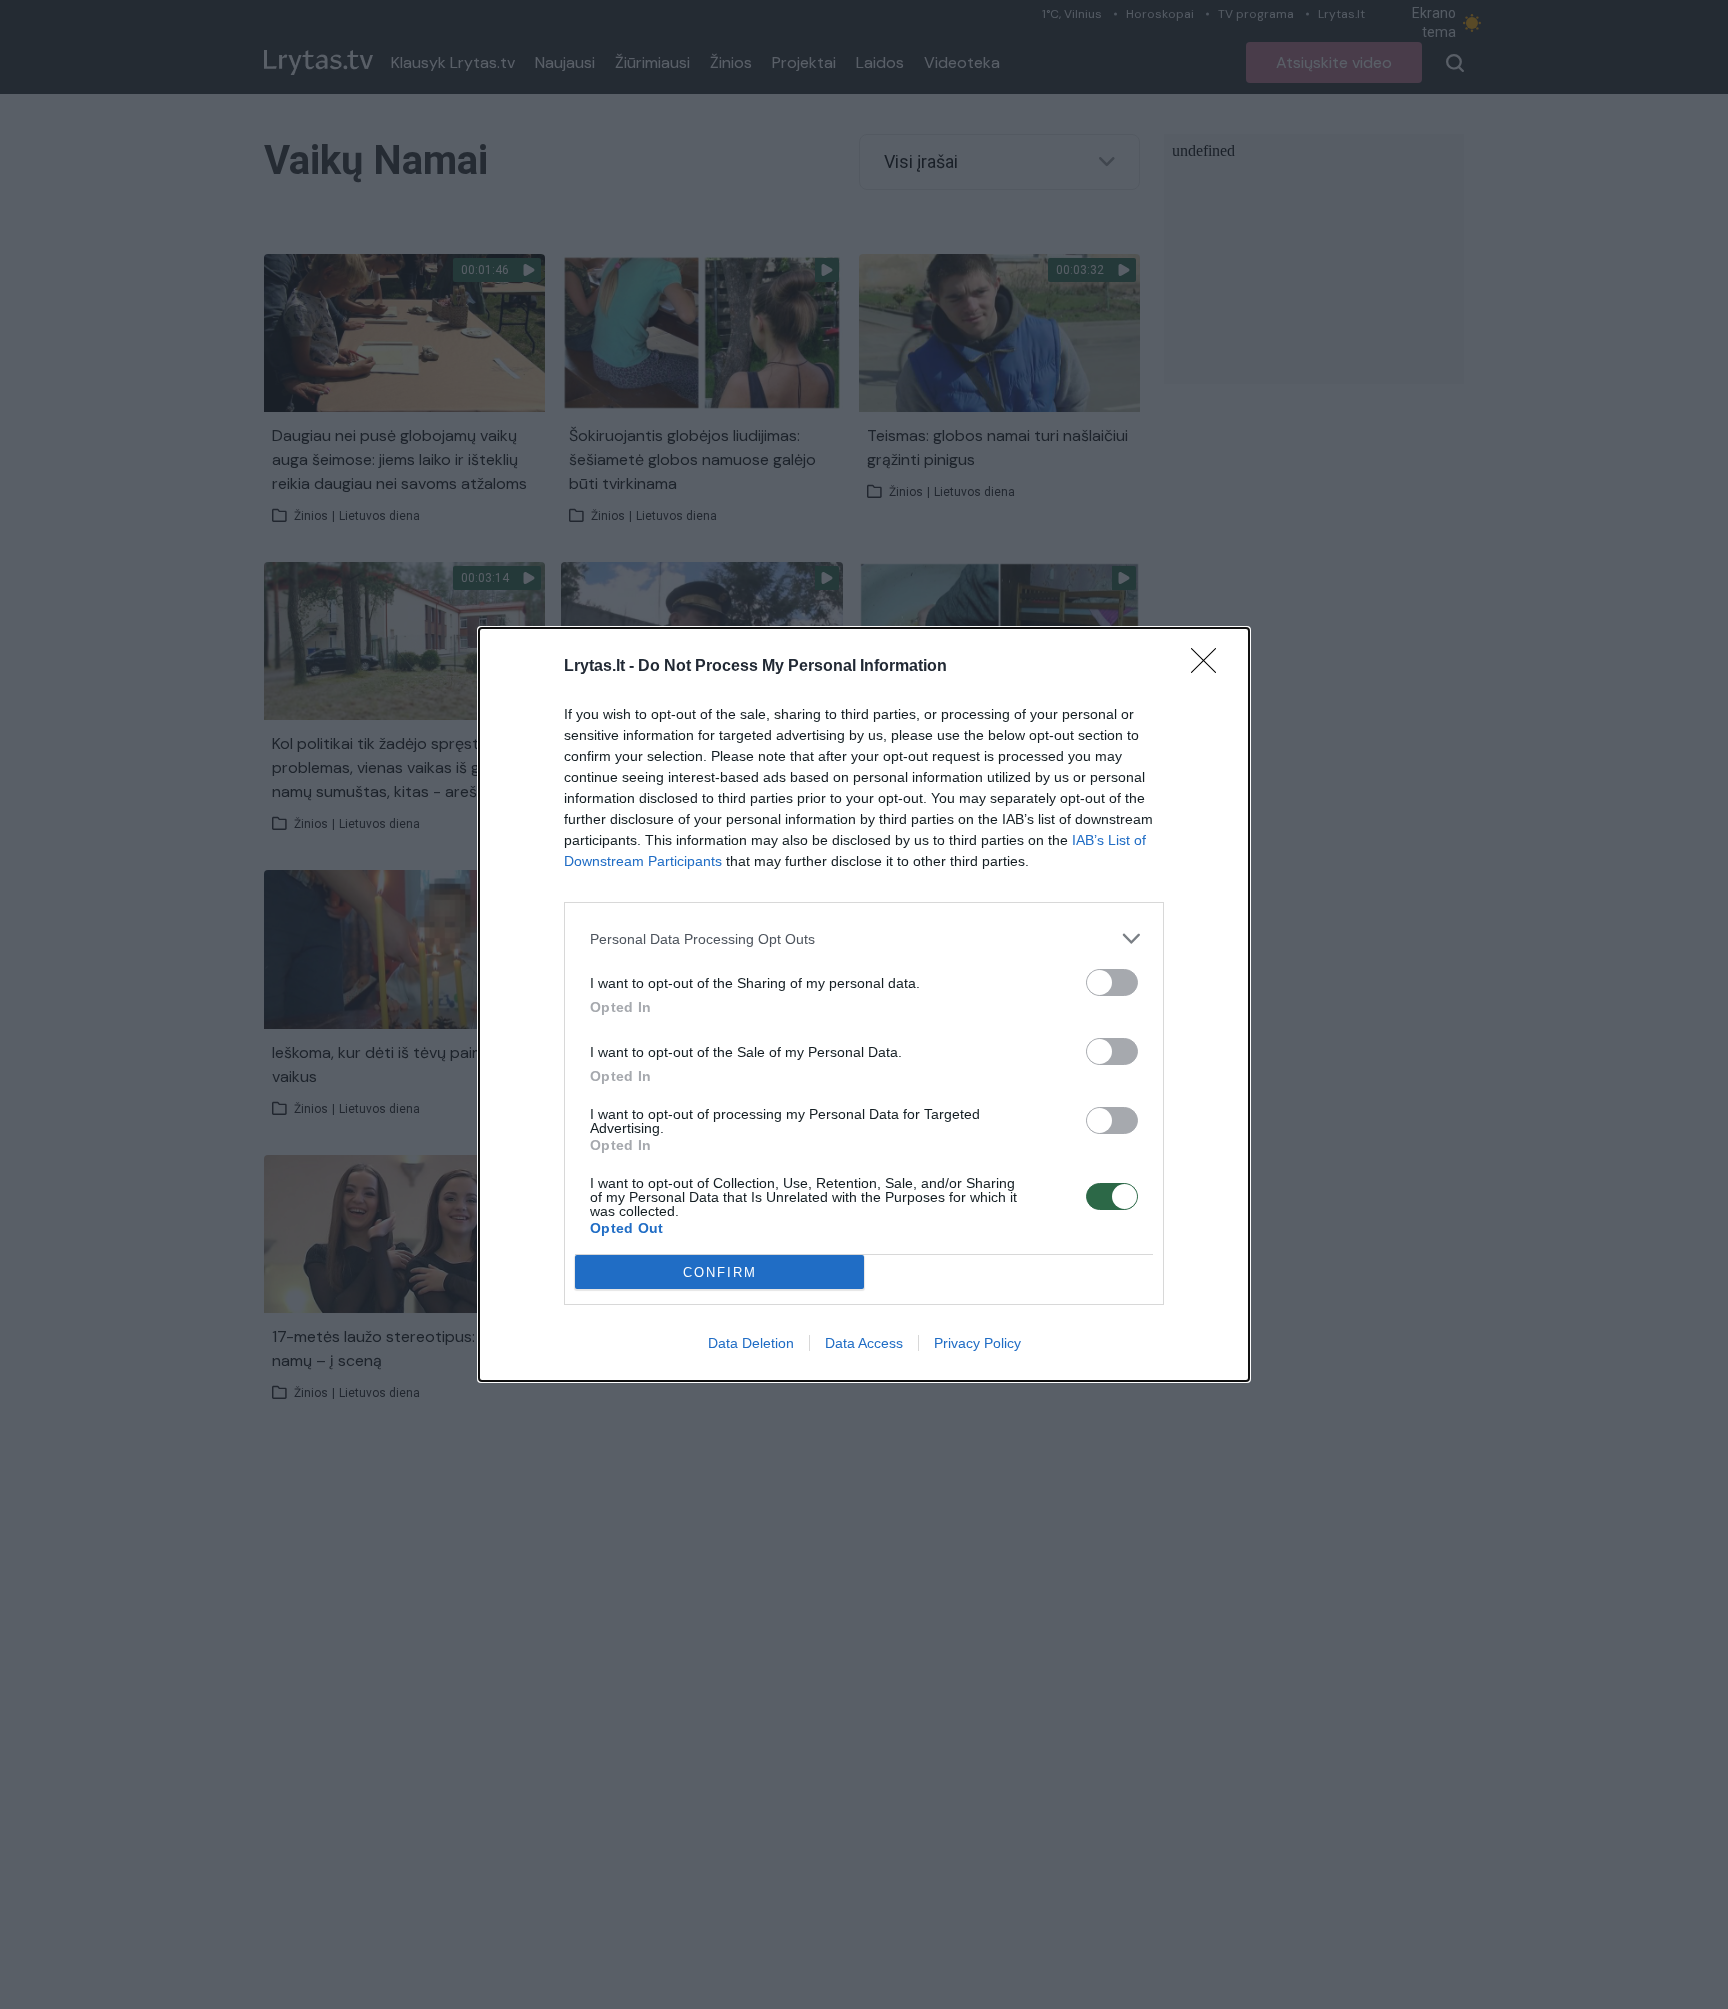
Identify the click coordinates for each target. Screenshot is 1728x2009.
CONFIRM (720, 1272)
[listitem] (864, 938)
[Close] (1210, 667)
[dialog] (864, 1004)
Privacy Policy (977, 1343)
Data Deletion (751, 1343)
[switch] (1112, 982)
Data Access (864, 1343)
